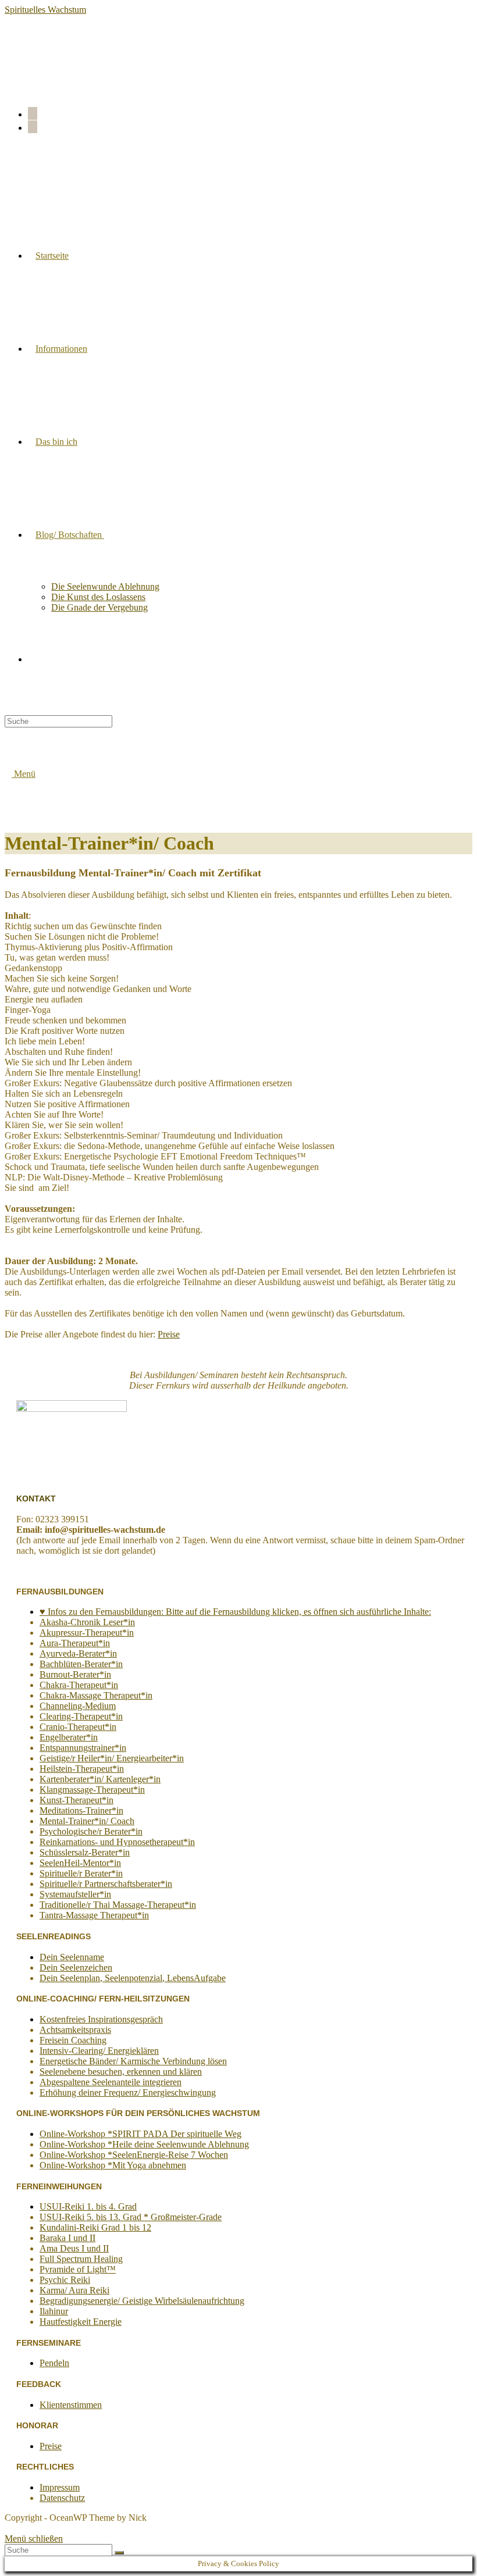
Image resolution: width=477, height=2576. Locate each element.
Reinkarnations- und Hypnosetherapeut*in (117, 1842)
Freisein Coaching (73, 2040)
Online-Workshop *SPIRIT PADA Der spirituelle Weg (140, 2134)
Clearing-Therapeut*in (81, 1716)
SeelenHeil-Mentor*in (80, 1863)
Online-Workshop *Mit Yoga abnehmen (113, 2165)
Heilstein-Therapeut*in (82, 1769)
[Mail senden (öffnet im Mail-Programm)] (33, 127)
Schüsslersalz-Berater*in (85, 1852)
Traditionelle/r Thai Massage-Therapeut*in (118, 1905)
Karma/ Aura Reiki (74, 2290)
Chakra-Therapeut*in (79, 1685)
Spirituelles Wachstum (45, 10)
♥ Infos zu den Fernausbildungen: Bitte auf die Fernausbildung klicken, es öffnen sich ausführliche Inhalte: (235, 1612)
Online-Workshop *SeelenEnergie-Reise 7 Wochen (134, 2155)
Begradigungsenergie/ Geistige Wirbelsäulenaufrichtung (142, 2301)
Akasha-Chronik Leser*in (87, 1622)
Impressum (60, 2487)
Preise (169, 1334)
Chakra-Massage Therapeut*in (96, 1695)
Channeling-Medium (78, 1706)
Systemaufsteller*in (75, 1894)
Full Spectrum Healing (81, 2259)
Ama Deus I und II (74, 2248)
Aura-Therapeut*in (75, 1643)
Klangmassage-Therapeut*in (92, 1790)
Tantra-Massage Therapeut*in (94, 1915)
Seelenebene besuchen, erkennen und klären (121, 2072)
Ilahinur (54, 2311)
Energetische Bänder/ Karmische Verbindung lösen (133, 2061)
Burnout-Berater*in (75, 1674)
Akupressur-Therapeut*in (87, 1633)
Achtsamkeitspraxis (75, 2030)
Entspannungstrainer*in (83, 1748)
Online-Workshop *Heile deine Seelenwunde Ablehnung (144, 2144)
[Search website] (35, 659)
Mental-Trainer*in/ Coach (87, 1821)
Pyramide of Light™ (78, 2269)
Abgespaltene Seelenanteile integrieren (111, 2082)
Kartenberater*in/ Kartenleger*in (100, 1779)
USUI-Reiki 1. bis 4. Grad (88, 2206)
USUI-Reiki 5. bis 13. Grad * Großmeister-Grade (131, 2217)
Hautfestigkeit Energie (81, 2322)
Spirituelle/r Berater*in (81, 1873)
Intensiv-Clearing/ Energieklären (99, 2051)
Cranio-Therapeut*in (78, 1727)
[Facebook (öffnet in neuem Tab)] (33, 113)
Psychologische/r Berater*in (91, 1831)
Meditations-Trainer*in (81, 1810)
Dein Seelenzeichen (76, 1967)
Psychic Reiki (65, 2280)
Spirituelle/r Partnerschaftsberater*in (106, 1884)
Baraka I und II (67, 2238)
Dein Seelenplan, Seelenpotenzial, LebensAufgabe (133, 1978)
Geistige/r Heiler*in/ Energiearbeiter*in (112, 1758)
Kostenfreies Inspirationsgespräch (101, 2019)
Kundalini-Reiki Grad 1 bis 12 (95, 2227)
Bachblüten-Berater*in (81, 1664)
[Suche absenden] (119, 2553)
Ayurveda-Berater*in (78, 1653)
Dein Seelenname (72, 1957)
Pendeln (54, 2363)
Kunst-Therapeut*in (76, 1800)
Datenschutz (62, 2498)
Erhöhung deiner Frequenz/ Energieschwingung (128, 2092)
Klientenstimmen (71, 2405)
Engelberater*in (69, 1737)
